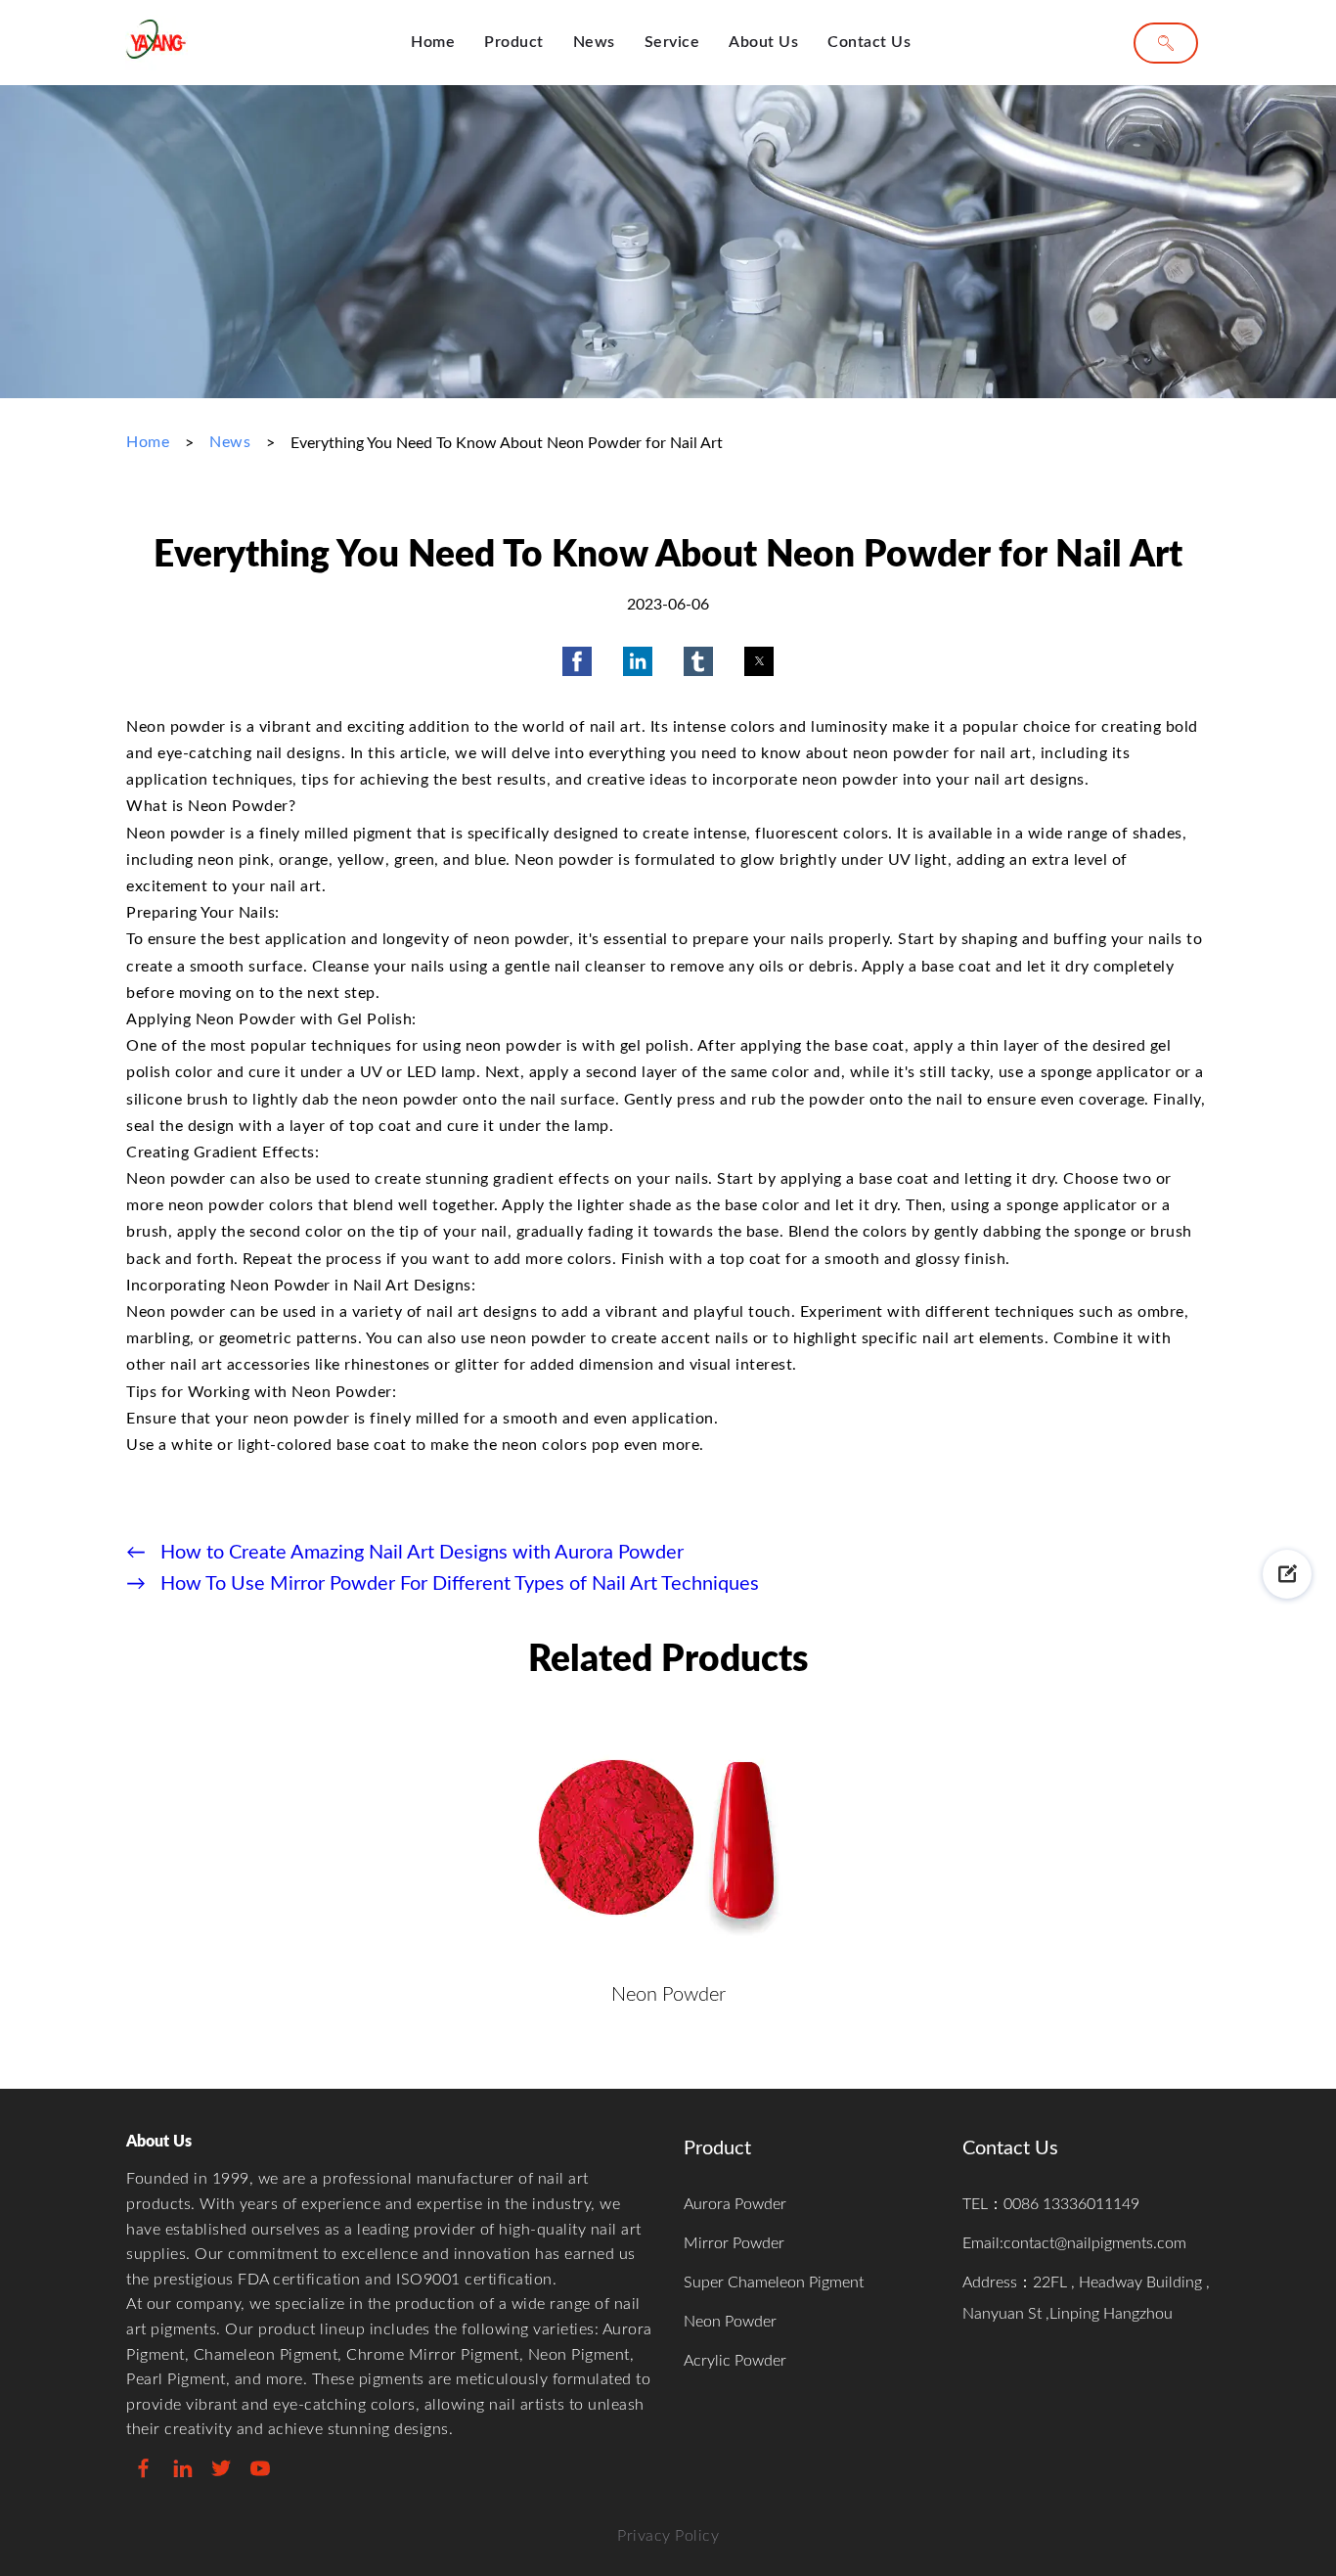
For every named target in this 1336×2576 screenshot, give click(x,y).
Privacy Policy (668, 2536)
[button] (577, 661)
